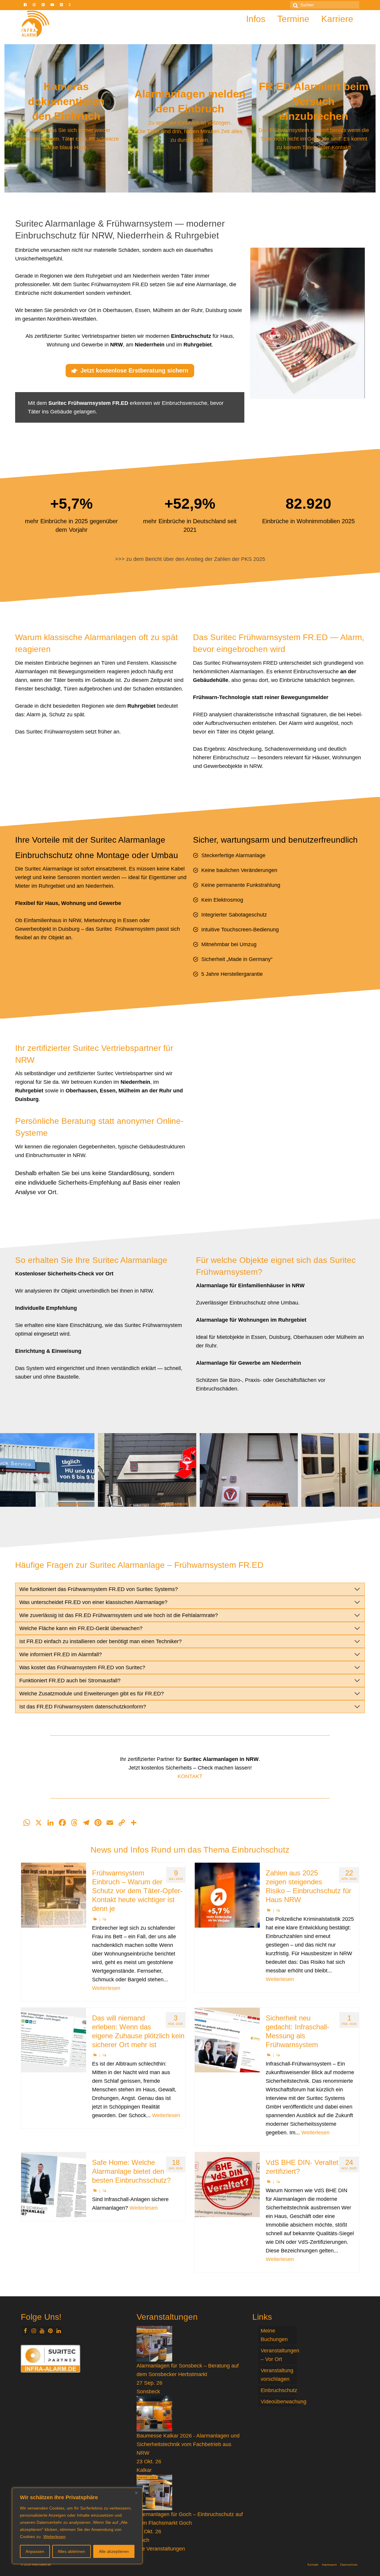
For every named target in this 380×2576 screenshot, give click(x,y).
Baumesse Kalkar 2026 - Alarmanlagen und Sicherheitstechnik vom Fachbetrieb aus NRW (188, 2444)
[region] (77, 2526)
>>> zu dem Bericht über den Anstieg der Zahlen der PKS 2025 (190, 559)
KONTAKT (190, 1776)
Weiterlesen (54, 2537)
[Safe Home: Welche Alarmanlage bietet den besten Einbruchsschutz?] (54, 2185)
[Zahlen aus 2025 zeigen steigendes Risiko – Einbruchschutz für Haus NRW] (227, 1895)
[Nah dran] (136, 2493)
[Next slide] (377, 1470)
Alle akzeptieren (114, 2551)
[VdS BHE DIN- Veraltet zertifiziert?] (227, 2185)
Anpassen (35, 2551)
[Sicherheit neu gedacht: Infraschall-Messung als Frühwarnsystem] (227, 2040)
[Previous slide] (3, 1470)
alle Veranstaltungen (161, 2549)
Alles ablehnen (71, 2551)
